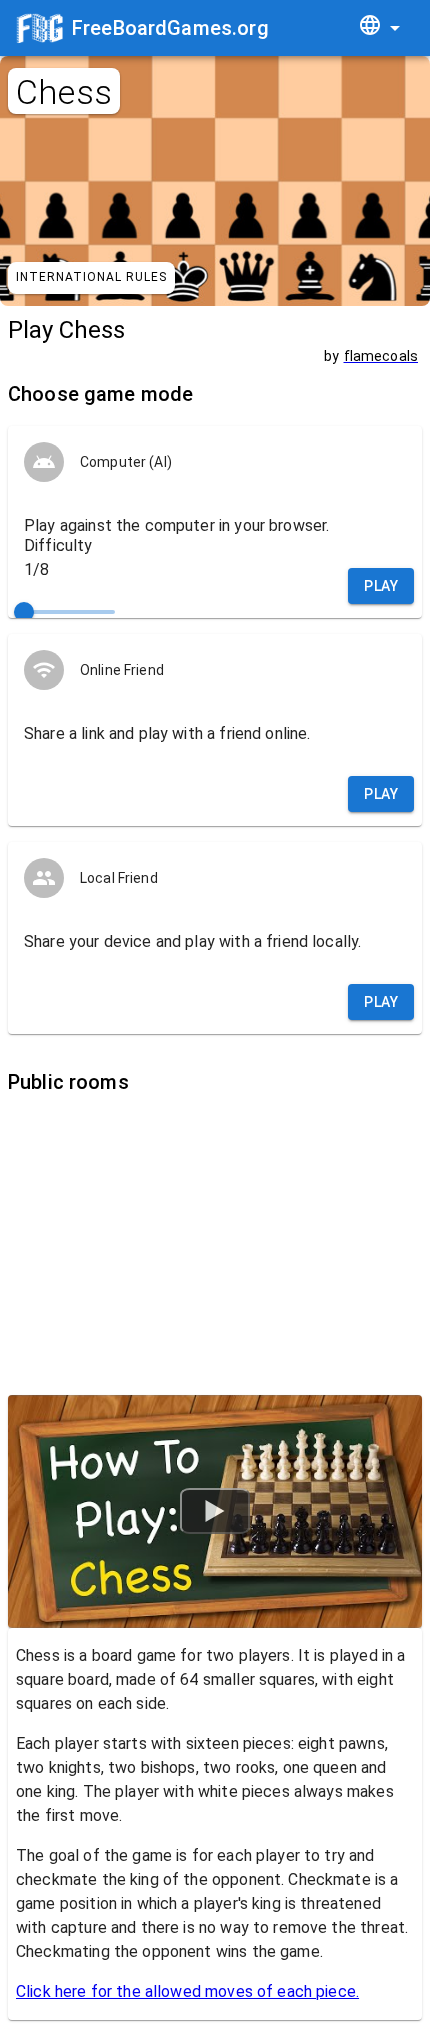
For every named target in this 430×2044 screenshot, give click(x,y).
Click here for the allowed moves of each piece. (187, 1991)
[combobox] (379, 28)
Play (381, 586)
